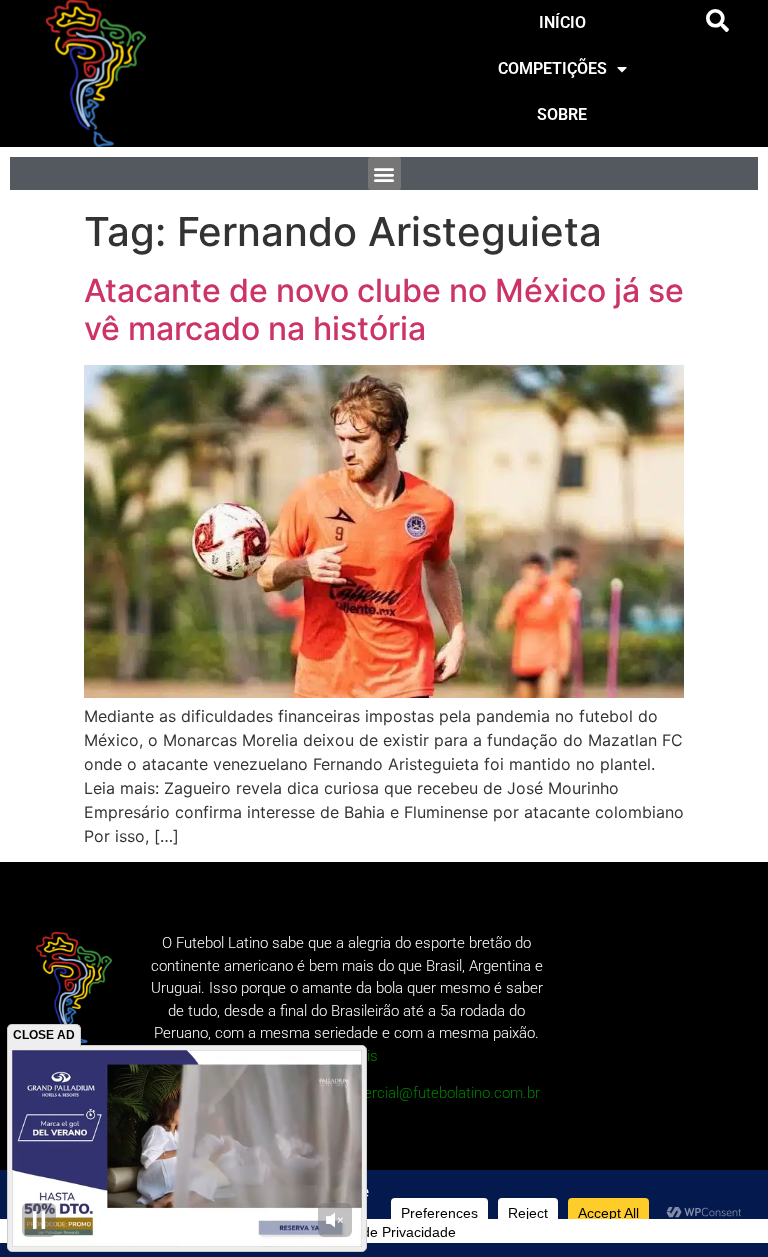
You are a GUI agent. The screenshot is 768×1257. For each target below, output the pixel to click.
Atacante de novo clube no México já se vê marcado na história (384, 309)
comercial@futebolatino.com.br (437, 1093)
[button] (718, 21)
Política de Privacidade (384, 1232)
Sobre (562, 114)
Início (562, 22)
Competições (552, 68)
